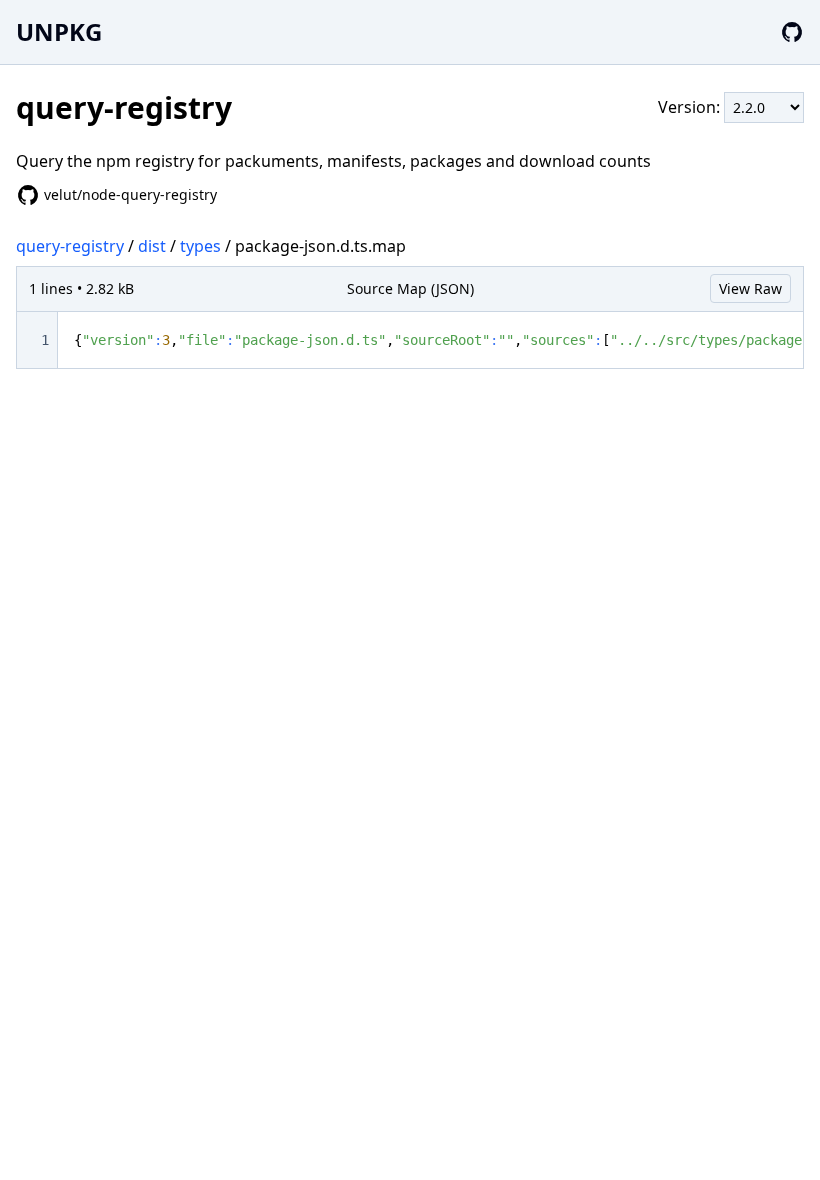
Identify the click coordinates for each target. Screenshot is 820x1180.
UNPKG (59, 31)
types (200, 246)
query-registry (70, 246)
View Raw (750, 288)
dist (152, 246)
